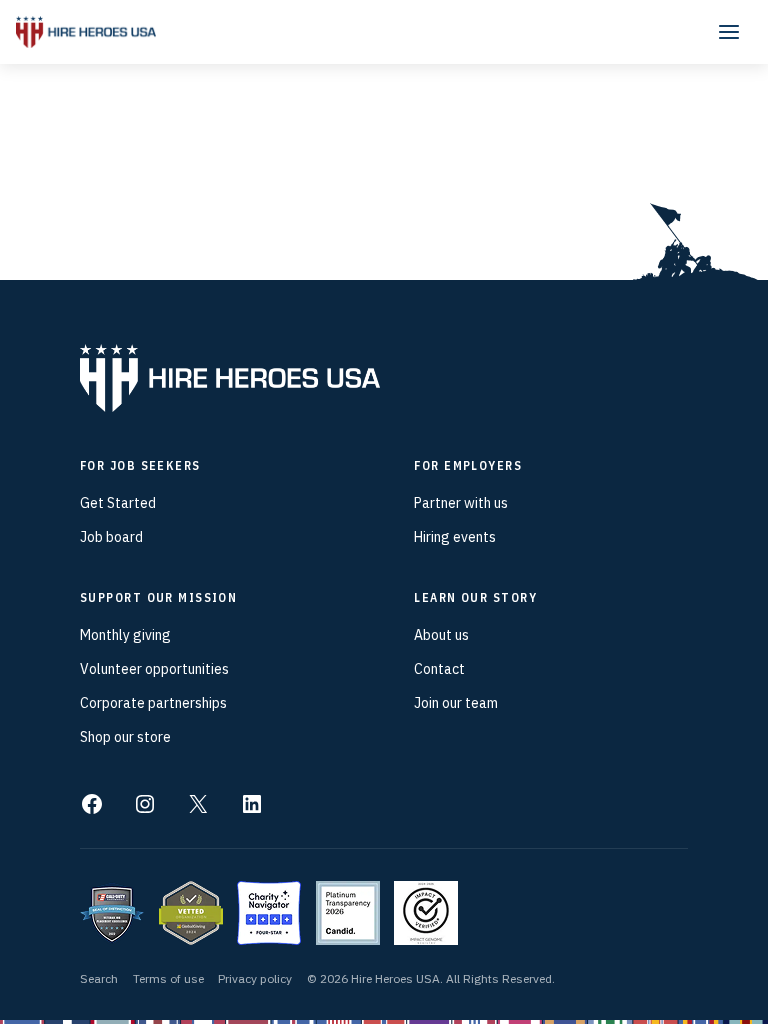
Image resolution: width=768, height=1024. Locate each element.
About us (441, 635)
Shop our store (125, 737)
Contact (439, 669)
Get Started (118, 503)
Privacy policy (255, 978)
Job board (111, 537)
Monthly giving (125, 635)
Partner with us (461, 503)
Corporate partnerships (153, 703)
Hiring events (455, 537)
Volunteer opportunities (154, 669)
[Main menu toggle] (729, 32)
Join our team (456, 703)
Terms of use (168, 978)
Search (99, 978)
